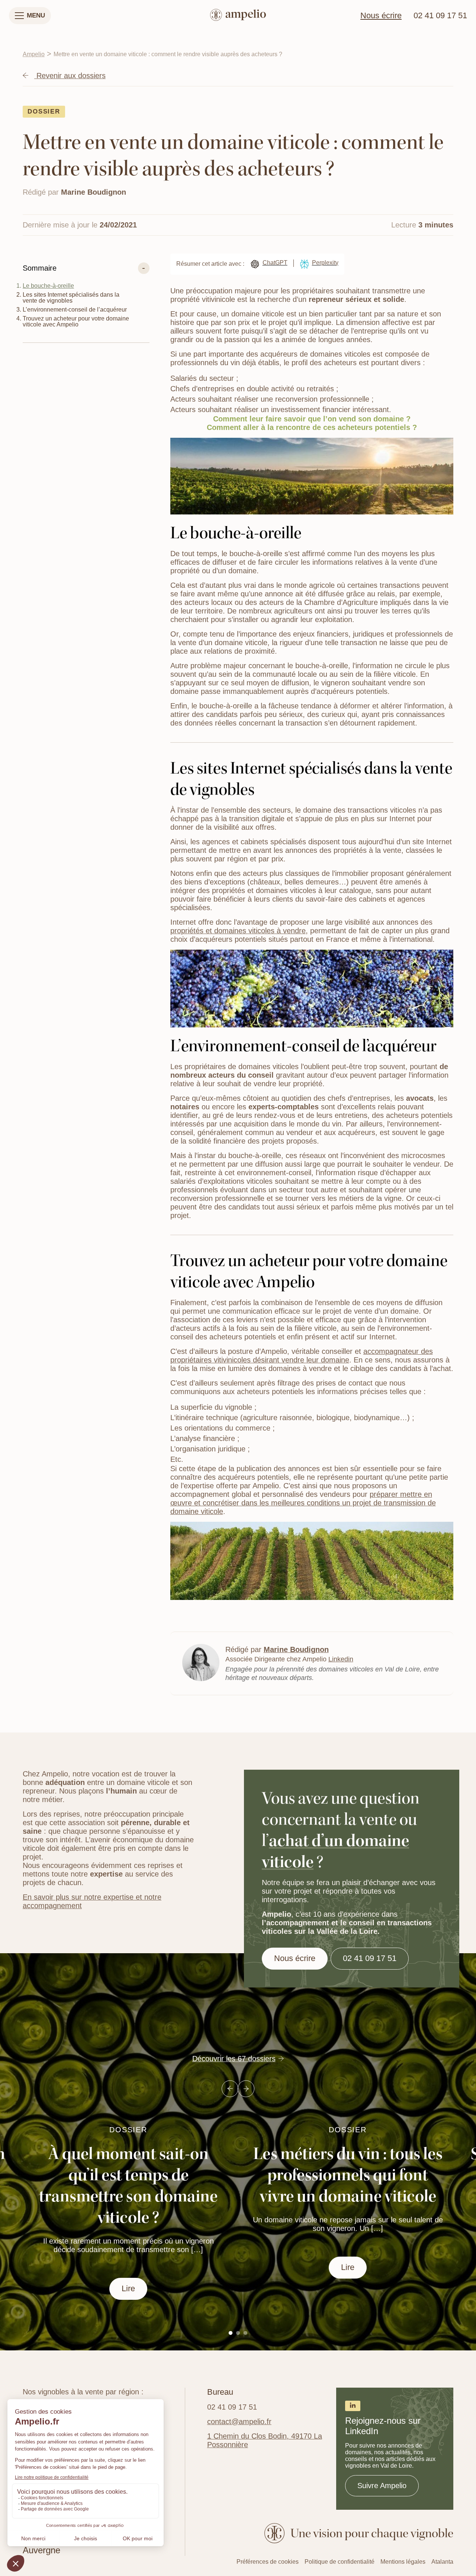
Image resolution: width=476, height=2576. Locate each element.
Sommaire (40, 268)
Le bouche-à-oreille (48, 286)
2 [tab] (238, 2333)
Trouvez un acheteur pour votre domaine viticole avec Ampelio (76, 321)
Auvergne (41, 2550)
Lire (128, 2289)
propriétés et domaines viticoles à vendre (238, 931)
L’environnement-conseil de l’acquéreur (75, 310)
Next (246, 2089)
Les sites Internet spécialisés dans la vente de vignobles (71, 298)
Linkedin (341, 1659)
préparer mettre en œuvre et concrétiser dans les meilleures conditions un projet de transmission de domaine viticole (303, 1503)
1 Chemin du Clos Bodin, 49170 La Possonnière (265, 2440)
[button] (30, 16)
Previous (230, 2089)
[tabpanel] (348, 2202)
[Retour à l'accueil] (238, 16)
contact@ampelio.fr (239, 2422)
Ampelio (34, 54)
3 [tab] (245, 2333)
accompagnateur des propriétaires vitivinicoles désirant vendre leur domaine (302, 1356)
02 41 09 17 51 (440, 16)
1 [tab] (231, 2333)
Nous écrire (381, 16)
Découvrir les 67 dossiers (234, 2059)
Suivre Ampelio (382, 2486)
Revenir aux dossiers (70, 76)
